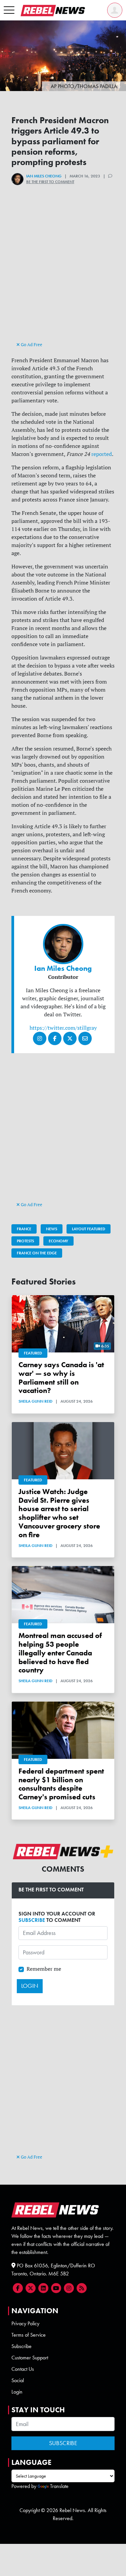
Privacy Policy (25, 2323)
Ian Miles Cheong (44, 176)
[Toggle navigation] (9, 10)
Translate (59, 2486)
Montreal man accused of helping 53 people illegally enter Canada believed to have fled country (60, 1653)
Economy (58, 1241)
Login (17, 2392)
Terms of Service (29, 2335)
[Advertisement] (63, 275)
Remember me (44, 1969)
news (52, 1229)
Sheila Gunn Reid (35, 1401)
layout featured (89, 1229)
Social (18, 2380)
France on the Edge (37, 1253)
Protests (25, 1241)
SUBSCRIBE (32, 1920)
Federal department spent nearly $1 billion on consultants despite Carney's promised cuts (61, 1784)
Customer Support (30, 2358)
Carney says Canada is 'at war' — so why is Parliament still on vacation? (61, 1378)
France (24, 1229)
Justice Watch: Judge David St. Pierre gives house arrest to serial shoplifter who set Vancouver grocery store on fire (59, 1513)
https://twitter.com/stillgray (63, 1028)
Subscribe (22, 2346)
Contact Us (23, 2369)
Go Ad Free (31, 344)
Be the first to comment (50, 182)
